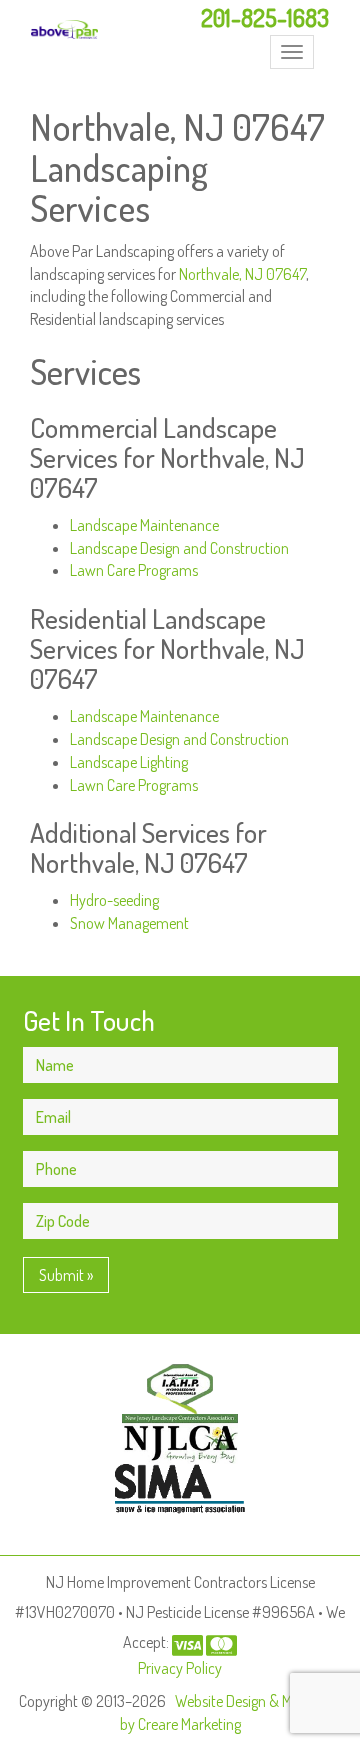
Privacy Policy (180, 1668)
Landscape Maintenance (144, 525)
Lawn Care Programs (134, 570)
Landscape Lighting (129, 762)
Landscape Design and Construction (179, 548)
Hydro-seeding (114, 900)
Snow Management (129, 923)
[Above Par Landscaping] (64, 29)
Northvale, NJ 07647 (242, 274)
